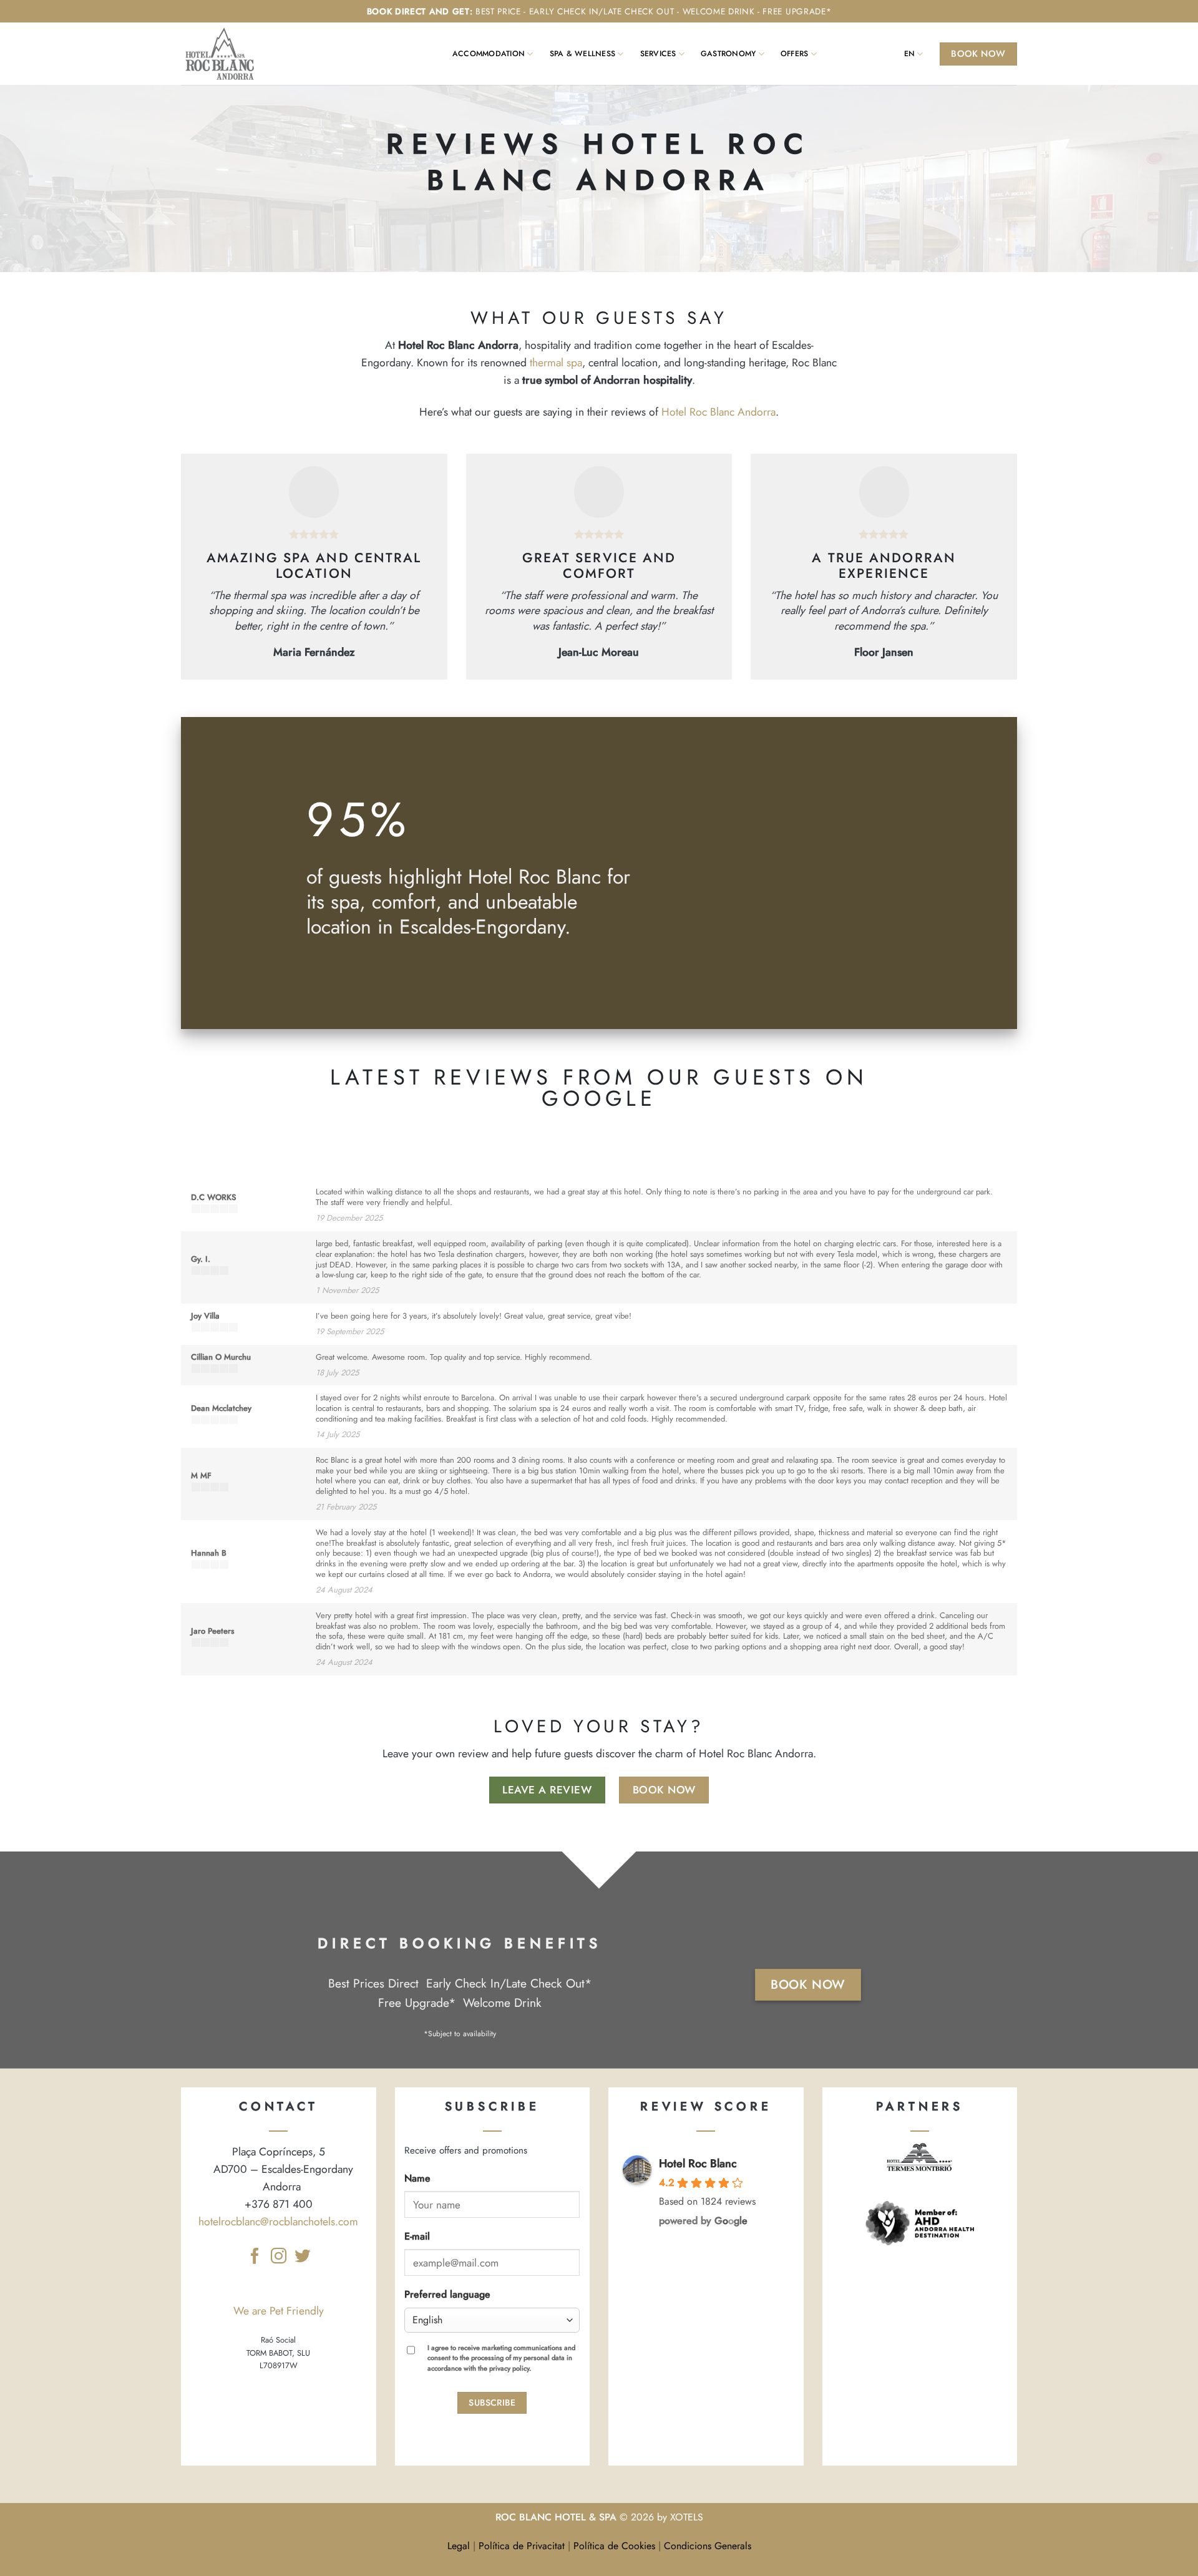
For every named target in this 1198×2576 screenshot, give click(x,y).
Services (658, 54)
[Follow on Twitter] (302, 2257)
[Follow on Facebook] (255, 2257)
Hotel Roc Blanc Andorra (718, 412)
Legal (459, 2546)
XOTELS (687, 2517)
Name (417, 2178)
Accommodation (489, 54)
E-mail (417, 2236)
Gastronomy (728, 54)
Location (886, 54)
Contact (851, 54)
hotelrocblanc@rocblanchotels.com (278, 2222)
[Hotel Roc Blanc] (225, 54)
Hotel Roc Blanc (698, 2164)
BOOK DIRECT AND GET (418, 11)
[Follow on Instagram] (279, 2257)
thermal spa (556, 363)
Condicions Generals (708, 2546)
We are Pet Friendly (279, 2311)
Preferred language (447, 2294)
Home (435, 54)
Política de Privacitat (522, 2546)
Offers (794, 54)
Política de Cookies (614, 2546)
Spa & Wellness (582, 54)
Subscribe (492, 2403)
